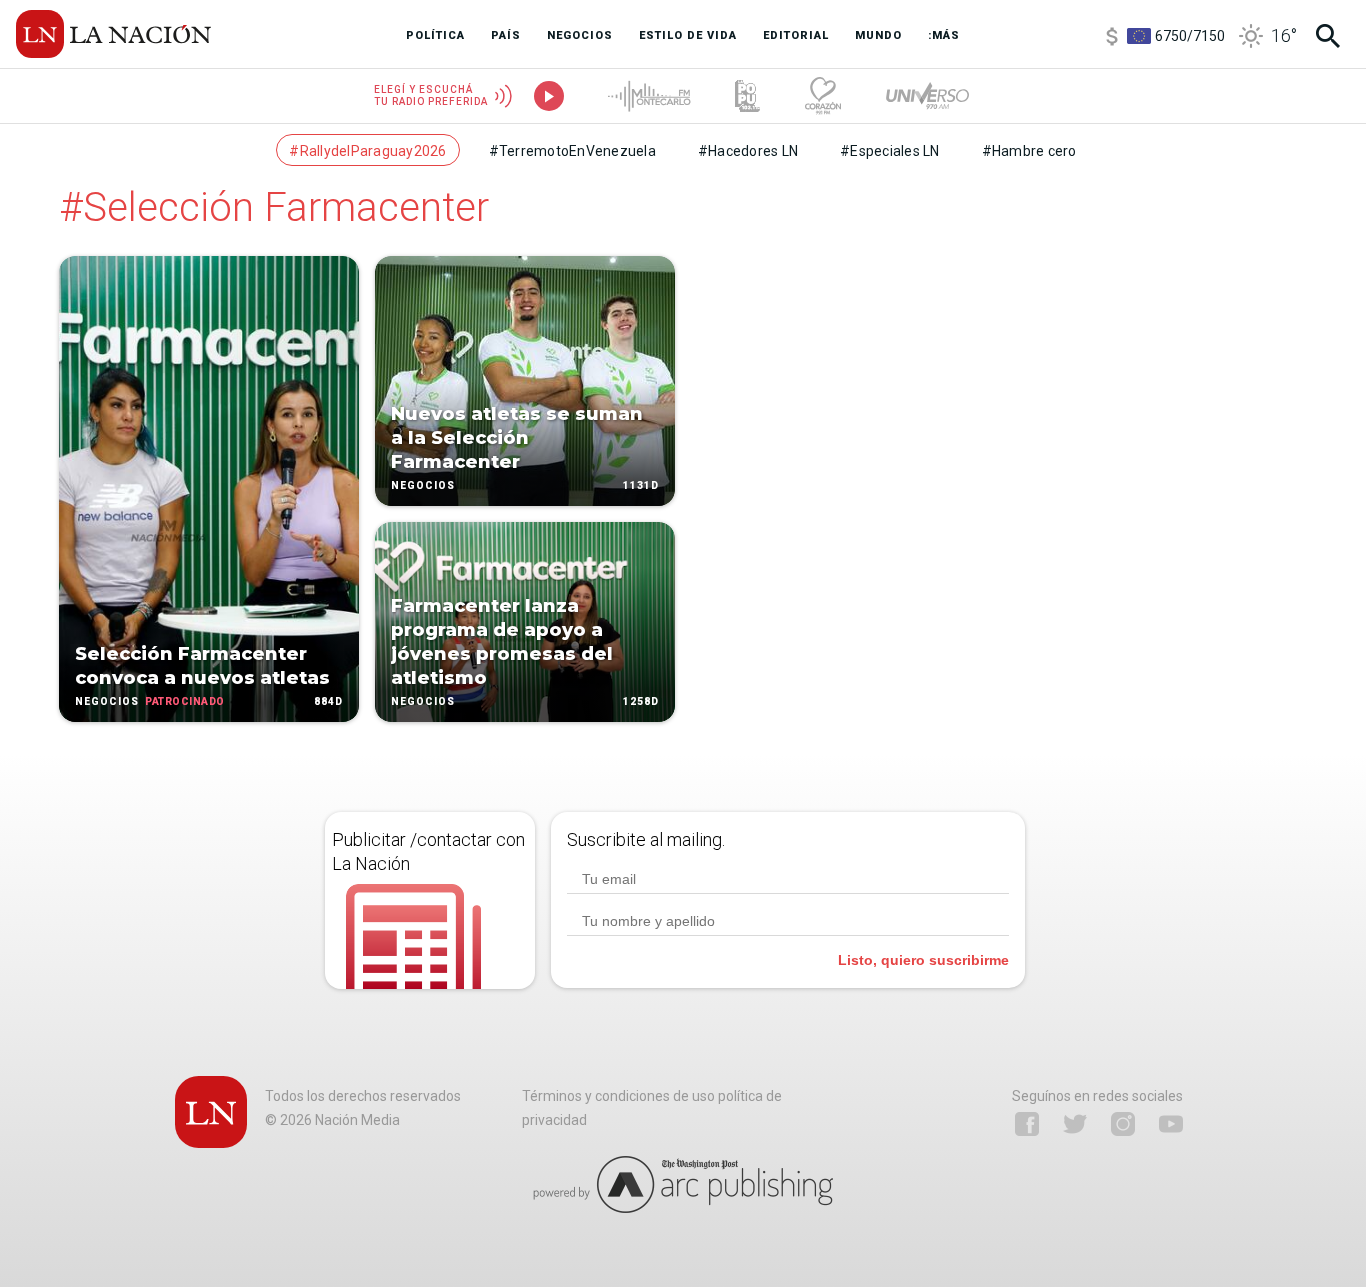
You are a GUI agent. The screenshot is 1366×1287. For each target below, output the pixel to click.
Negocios (107, 701)
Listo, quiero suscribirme (923, 960)
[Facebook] (1027, 1124)
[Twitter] (1075, 1124)
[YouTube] (1171, 1124)
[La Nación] (113, 34)
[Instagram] (1123, 1124)
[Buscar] (1328, 36)
